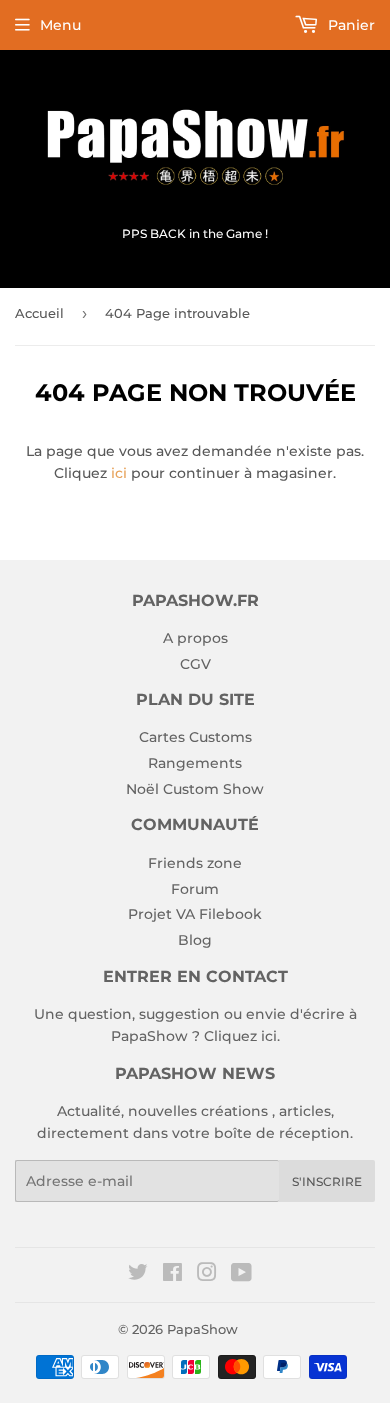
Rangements (195, 763)
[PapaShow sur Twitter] (138, 1275)
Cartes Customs (195, 737)
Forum (195, 889)
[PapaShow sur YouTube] (241, 1275)
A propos (195, 638)
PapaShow (202, 1329)
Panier (349, 25)
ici (119, 473)
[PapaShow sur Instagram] (207, 1275)
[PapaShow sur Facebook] (172, 1275)
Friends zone (195, 863)
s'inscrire (327, 1181)
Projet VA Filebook (195, 914)
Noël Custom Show (195, 789)
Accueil (39, 313)
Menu (60, 25)
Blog (195, 940)
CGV (195, 664)
